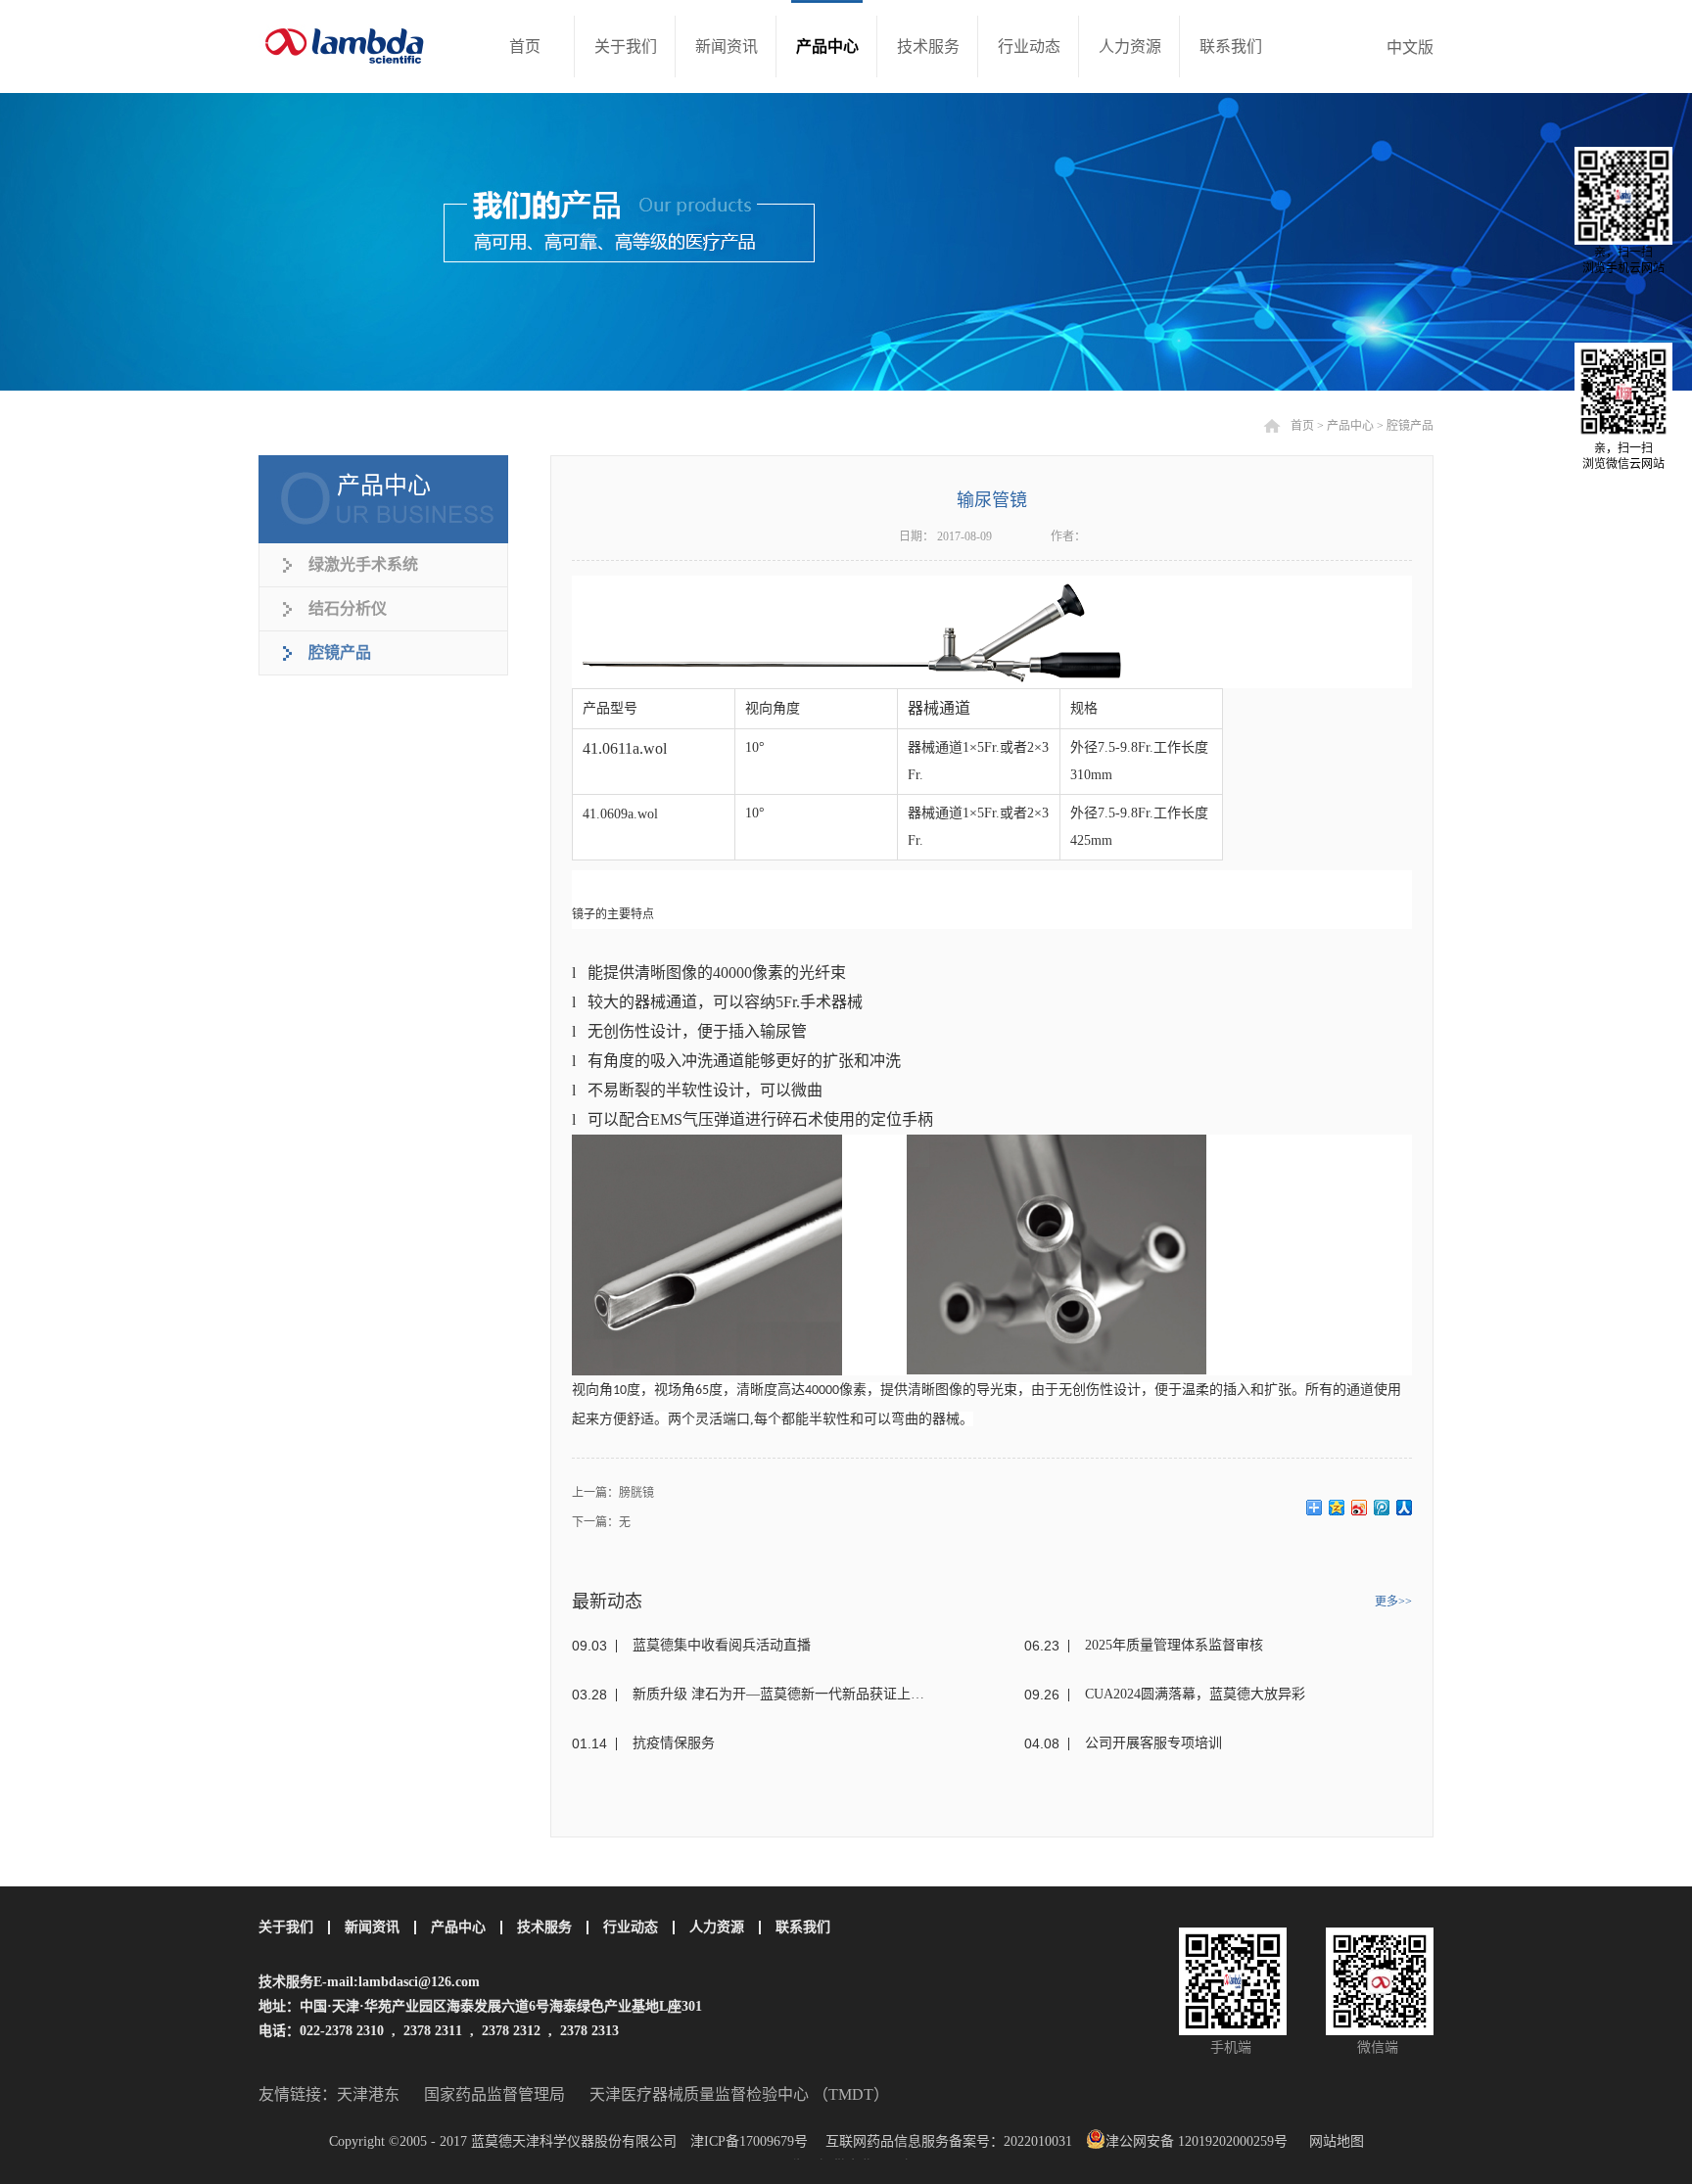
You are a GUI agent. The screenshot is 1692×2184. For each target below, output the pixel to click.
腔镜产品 (1410, 426)
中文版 (1410, 47)
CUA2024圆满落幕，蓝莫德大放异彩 (1195, 1694)
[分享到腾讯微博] (1382, 1508)
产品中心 (1350, 426)
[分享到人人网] (1405, 1508)
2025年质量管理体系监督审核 (1174, 1645)
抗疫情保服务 (674, 1743)
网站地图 (1333, 2141)
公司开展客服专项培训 (1153, 1743)
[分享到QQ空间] (1337, 1508)
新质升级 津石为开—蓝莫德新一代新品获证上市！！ (783, 1694)
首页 (525, 46)
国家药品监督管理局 (494, 2094)
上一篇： (613, 1493)
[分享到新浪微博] (1360, 1508)
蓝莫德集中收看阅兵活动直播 (722, 1645)
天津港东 (368, 2094)
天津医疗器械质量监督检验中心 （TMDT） (739, 2094)
